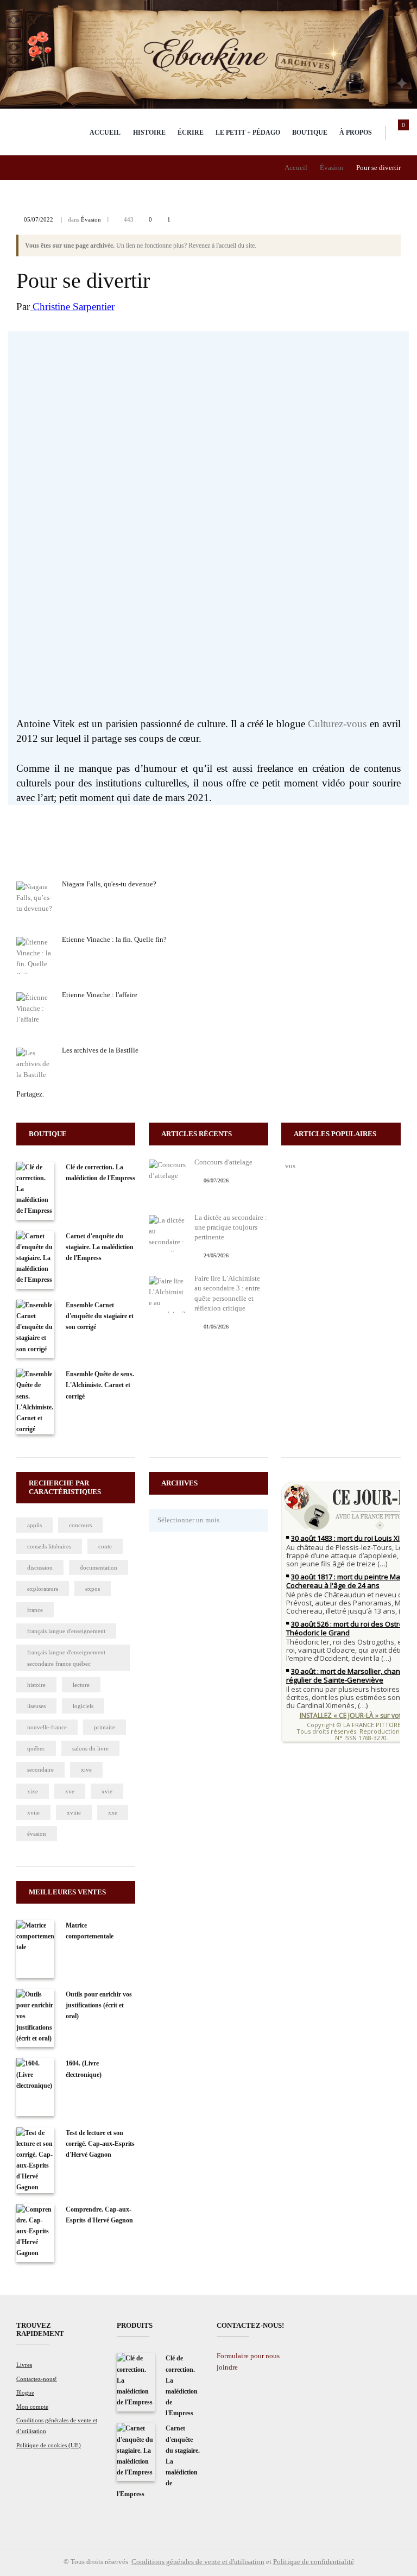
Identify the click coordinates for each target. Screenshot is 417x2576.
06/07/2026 (216, 1180)
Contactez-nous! (37, 2379)
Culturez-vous (337, 724)
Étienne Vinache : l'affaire (100, 995)
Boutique (310, 133)
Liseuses (36, 1706)
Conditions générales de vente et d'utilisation (198, 2562)
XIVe (86, 1769)
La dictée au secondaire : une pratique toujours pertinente (231, 1227)
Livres (24, 2365)
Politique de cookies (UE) (49, 2445)
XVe (70, 1791)
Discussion (40, 1567)
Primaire (105, 1727)
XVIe (107, 1791)
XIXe (33, 1791)
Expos (93, 1589)
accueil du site (237, 245)
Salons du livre (90, 1748)
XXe (113, 1812)
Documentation (99, 1567)
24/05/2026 (216, 1255)
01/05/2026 (216, 1327)
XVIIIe (74, 1812)
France (35, 1610)
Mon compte (32, 2407)
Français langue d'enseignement (66, 1631)
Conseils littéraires (49, 1546)
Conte (105, 1546)
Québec (36, 1748)
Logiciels (83, 1706)
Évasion (332, 168)
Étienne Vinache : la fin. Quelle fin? (114, 939)
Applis (34, 1525)
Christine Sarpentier (74, 307)
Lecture (81, 1685)
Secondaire (40, 1769)
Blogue (25, 2392)
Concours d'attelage (223, 1162)
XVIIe (33, 1812)
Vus (290, 1166)
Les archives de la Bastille (100, 1050)
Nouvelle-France (47, 1727)
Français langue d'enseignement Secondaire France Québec (66, 1658)
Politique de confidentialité (314, 2562)
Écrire (191, 133)
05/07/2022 (39, 219)
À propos (356, 133)
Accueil (105, 133)
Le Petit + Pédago (248, 133)
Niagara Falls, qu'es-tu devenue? (109, 884)
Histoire (149, 133)
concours (80, 1525)
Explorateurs (43, 1589)
